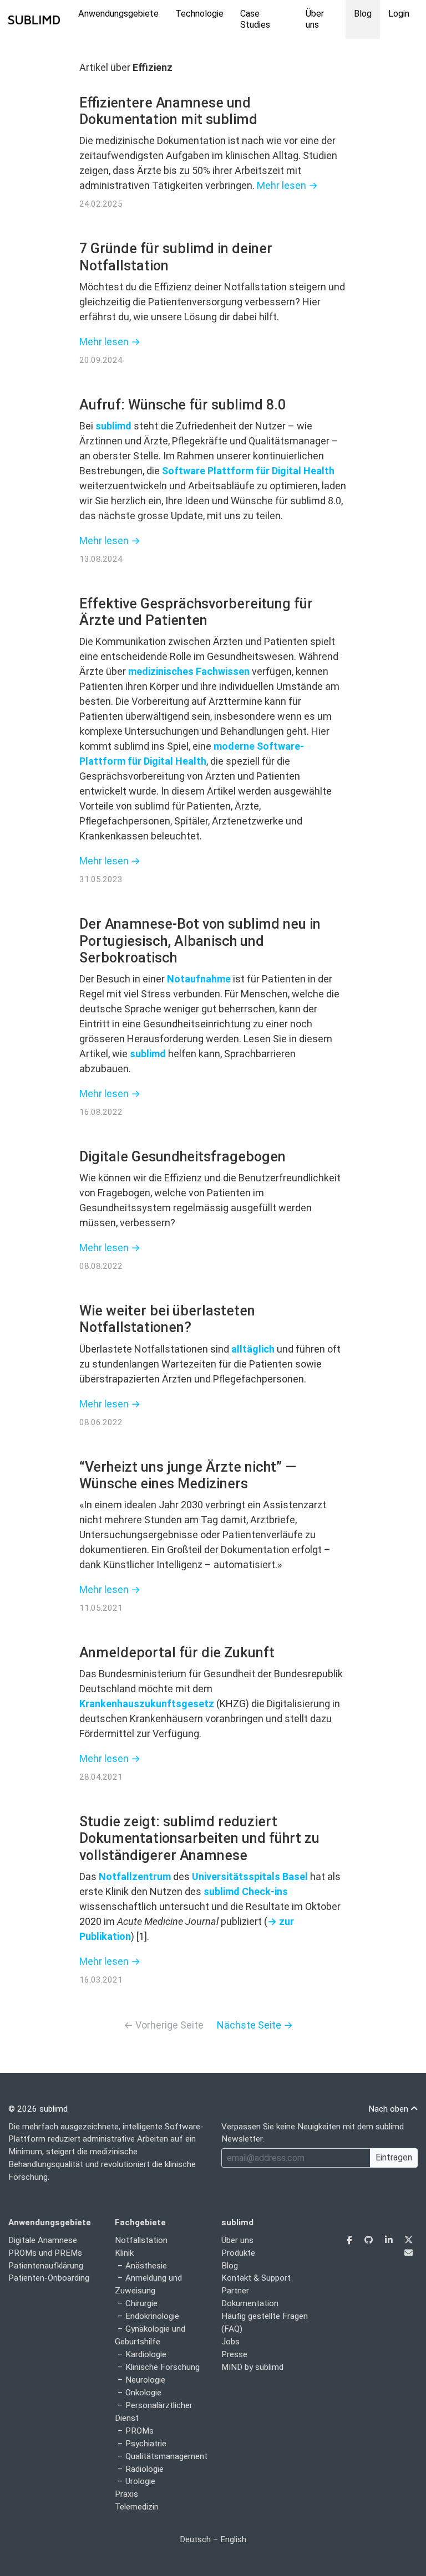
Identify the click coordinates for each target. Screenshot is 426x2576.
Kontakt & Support (256, 2278)
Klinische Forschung (163, 2367)
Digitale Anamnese (43, 2240)
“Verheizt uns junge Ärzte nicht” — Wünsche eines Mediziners (188, 1475)
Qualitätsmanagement (166, 2456)
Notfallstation (141, 2240)
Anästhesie (146, 2266)
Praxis (126, 2494)
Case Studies (255, 19)
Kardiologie (146, 2354)
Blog (363, 14)
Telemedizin (137, 2507)
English (233, 2539)
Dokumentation (250, 2303)
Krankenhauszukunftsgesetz (147, 1704)
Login (399, 14)
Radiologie (144, 2469)
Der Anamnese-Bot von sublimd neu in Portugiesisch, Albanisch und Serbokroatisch (200, 941)
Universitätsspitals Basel (250, 1876)
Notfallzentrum (135, 1876)
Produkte (238, 2253)
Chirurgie (141, 2303)
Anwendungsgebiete (118, 14)
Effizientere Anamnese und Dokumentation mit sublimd (168, 111)
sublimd (113, 426)
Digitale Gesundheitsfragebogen (182, 1157)
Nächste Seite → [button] (255, 2025)
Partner (235, 2291)
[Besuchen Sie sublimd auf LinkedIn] (390, 2240)
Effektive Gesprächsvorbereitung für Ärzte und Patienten (196, 612)
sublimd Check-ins (246, 1891)
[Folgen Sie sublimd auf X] (409, 2240)
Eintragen (394, 2157)
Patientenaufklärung (46, 2266)
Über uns (315, 19)
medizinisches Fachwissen (189, 671)
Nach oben (389, 2109)
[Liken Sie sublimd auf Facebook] (351, 2240)
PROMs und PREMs (45, 2253)
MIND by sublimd (252, 2367)
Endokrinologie (152, 2316)
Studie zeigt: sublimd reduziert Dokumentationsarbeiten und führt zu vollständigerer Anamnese (199, 1838)
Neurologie (145, 2380)
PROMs (140, 2431)
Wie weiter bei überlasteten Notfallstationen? (167, 1319)
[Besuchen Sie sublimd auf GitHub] (370, 2240)
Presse (234, 2354)
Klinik (124, 2253)
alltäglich (253, 1349)
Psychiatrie (146, 2444)
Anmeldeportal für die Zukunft (177, 1653)
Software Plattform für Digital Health (248, 471)
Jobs (230, 2342)
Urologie (140, 2481)
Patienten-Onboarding (49, 2278)
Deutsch (195, 2539)
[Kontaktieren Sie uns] (409, 2253)
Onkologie (143, 2393)
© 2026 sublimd (38, 2109)
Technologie (199, 14)
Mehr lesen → (287, 185)
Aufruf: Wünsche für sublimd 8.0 (182, 405)
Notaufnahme (199, 979)
